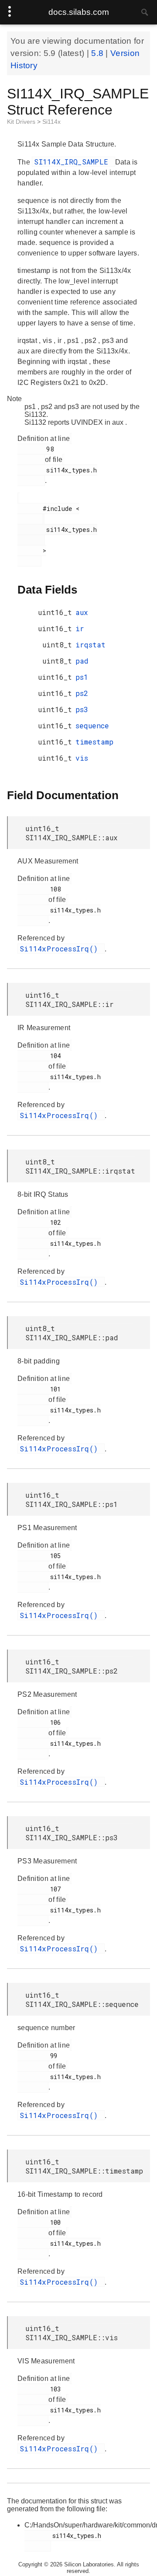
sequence (92, 725)
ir (80, 628)
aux (82, 612)
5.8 (98, 53)
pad (82, 661)
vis (82, 758)
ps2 (82, 693)
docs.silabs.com (79, 12)
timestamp (94, 742)
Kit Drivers (22, 122)
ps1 (82, 677)
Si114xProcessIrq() (61, 949)
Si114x (51, 122)
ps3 (82, 709)
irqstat (90, 645)
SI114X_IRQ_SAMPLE (73, 162)
